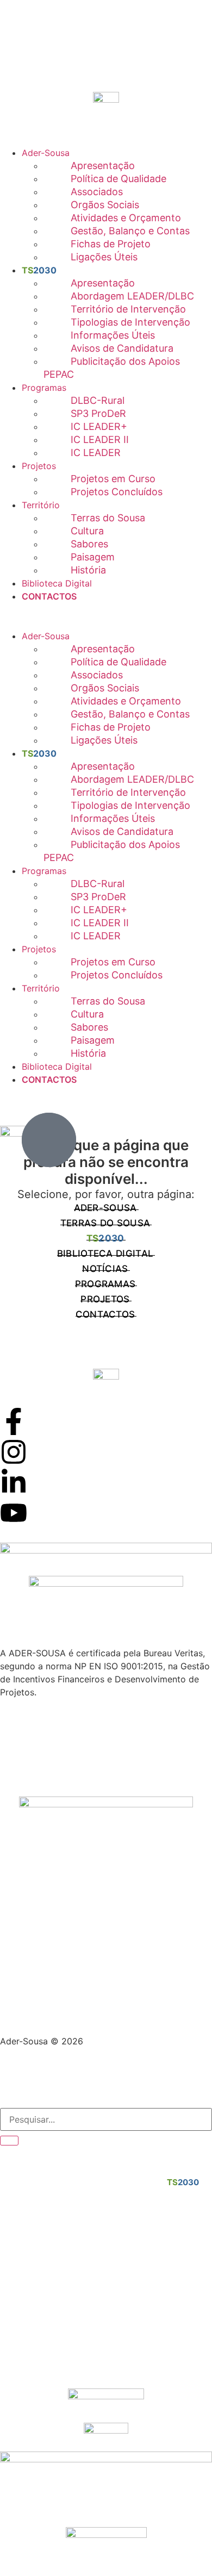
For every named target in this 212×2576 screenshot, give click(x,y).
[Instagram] (14, 1452)
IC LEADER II (100, 439)
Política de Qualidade (119, 179)
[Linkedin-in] (14, 1482)
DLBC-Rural (98, 400)
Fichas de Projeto (111, 244)
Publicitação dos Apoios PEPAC (112, 368)
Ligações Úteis (104, 257)
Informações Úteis (113, 335)
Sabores (89, 544)
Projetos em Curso (113, 479)
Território (41, 505)
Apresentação (103, 166)
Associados (97, 192)
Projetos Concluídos (117, 492)
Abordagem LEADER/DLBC (132, 296)
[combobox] (106, 2119)
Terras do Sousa (108, 518)
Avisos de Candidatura (122, 348)
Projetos (39, 466)
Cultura (87, 531)
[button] (106, 609)
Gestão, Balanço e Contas (130, 231)
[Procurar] (9, 2141)
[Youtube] (14, 1513)
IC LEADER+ (99, 426)
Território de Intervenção (128, 309)
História (88, 570)
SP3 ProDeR (98, 413)
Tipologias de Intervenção (130, 322)
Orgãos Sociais (105, 205)
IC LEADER (96, 453)
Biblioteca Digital (57, 583)
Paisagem (93, 557)
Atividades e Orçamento (126, 218)
